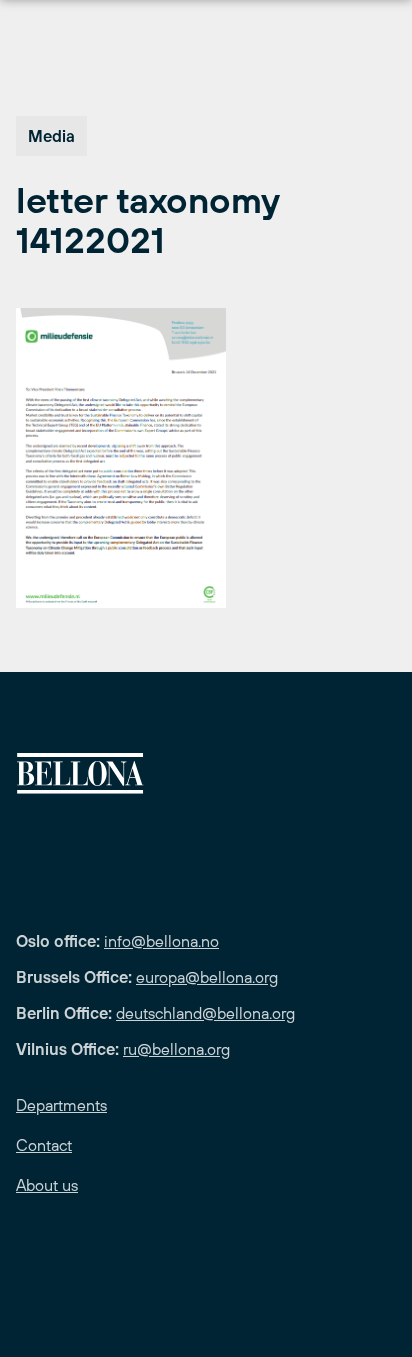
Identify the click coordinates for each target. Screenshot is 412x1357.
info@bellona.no (161, 941)
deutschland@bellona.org (205, 1013)
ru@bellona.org (176, 1049)
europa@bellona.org (207, 977)
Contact (44, 1145)
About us (47, 1185)
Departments (61, 1105)
